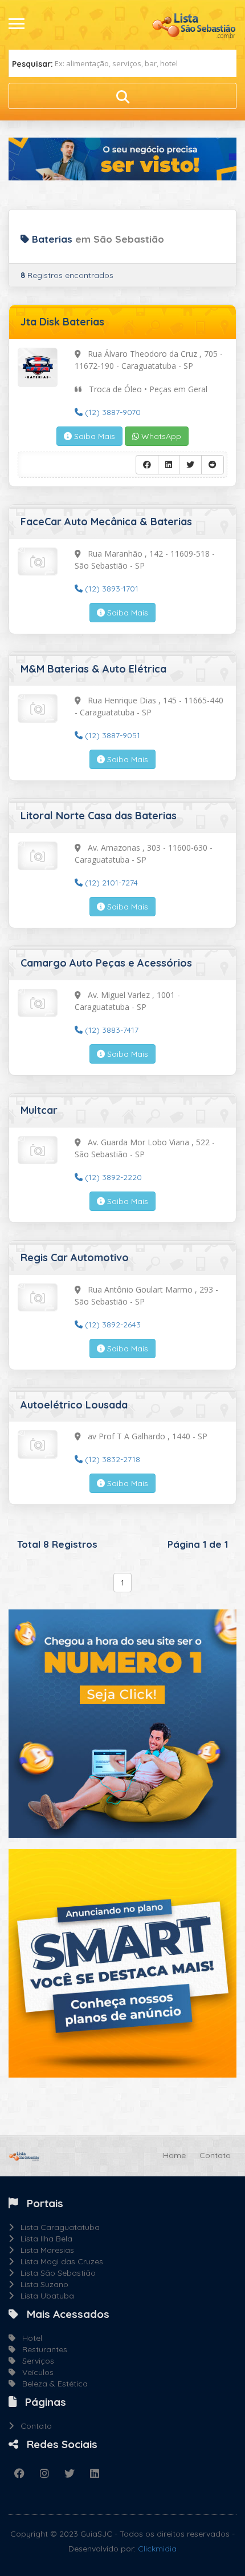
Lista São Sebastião (55, 2273)
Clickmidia (157, 2549)
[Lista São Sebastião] (194, 24)
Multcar (39, 1110)
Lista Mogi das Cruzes (58, 2261)
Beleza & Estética (52, 2384)
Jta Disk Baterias (62, 322)
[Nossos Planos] (122, 1963)
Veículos (34, 2372)
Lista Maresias (44, 2250)
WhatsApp (160, 436)
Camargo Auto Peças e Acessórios (106, 963)
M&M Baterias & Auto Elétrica (93, 669)
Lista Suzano (41, 2284)
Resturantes (41, 2349)
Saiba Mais (93, 436)
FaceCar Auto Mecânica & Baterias (106, 522)
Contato (215, 2155)
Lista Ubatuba (44, 2296)
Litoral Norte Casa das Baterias (99, 816)
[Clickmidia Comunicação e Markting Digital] (122, 1723)
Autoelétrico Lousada (74, 1405)
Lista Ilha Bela (43, 2239)
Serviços (35, 2361)
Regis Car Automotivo (75, 1257)
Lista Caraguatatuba (57, 2227)
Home (174, 2155)
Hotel (29, 2338)
